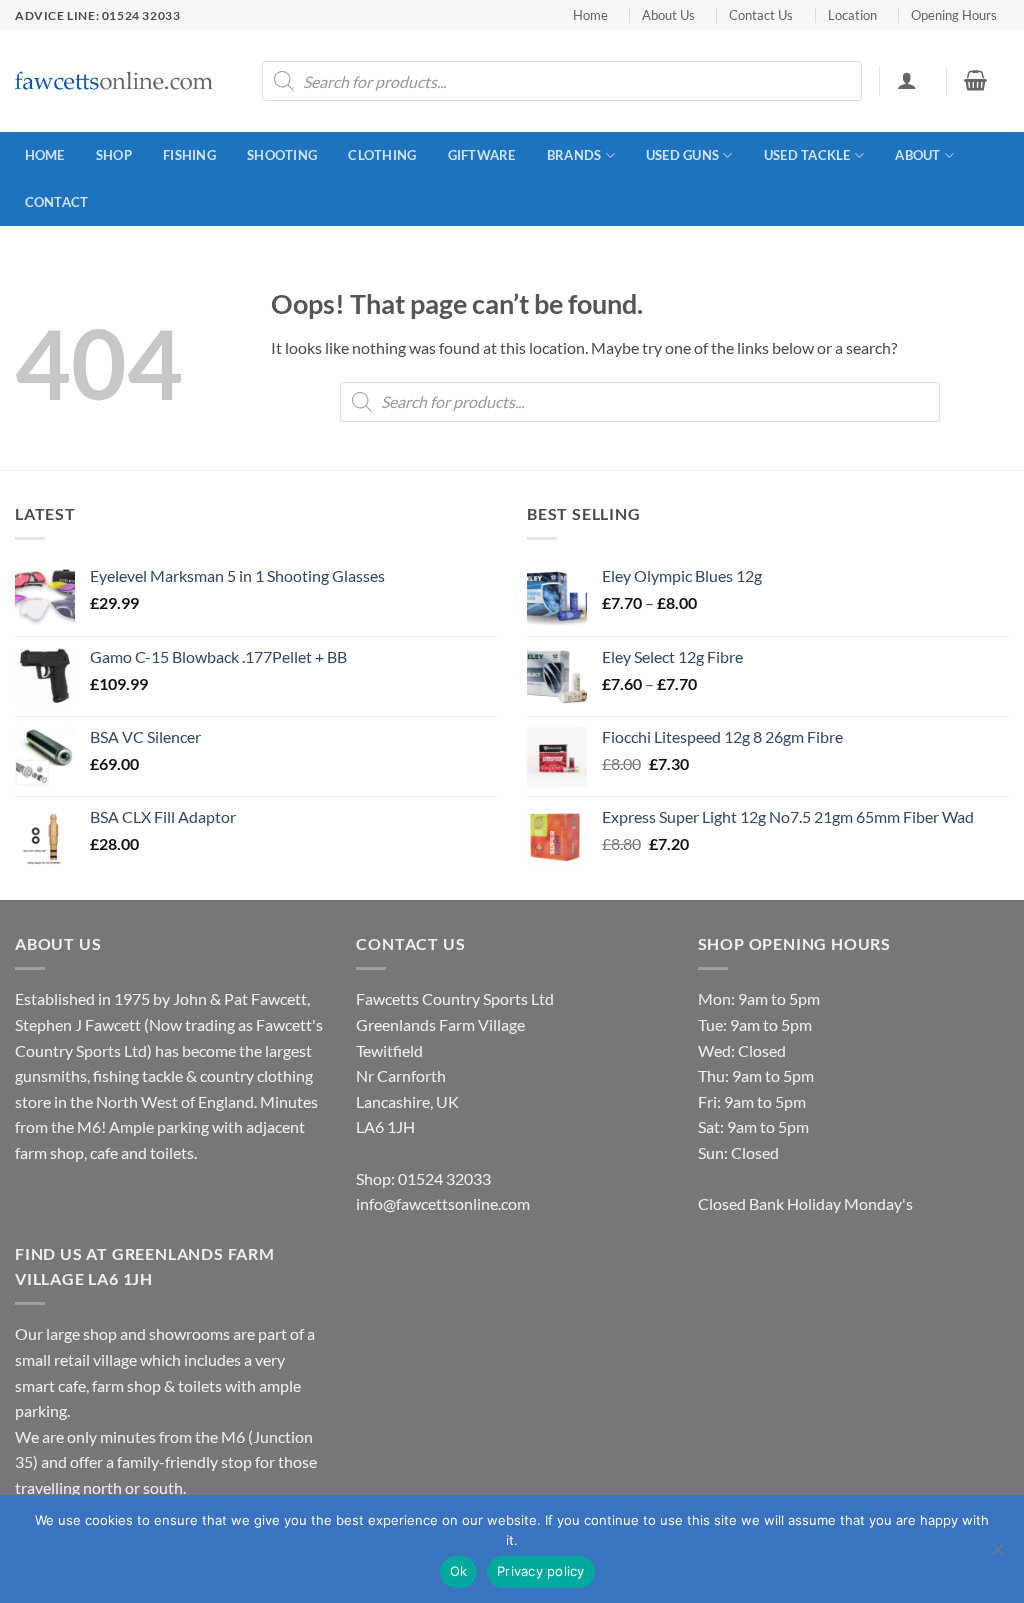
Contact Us (761, 15)
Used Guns (682, 155)
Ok (459, 1571)
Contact (57, 202)
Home (590, 15)
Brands (574, 155)
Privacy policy (541, 1571)
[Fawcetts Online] (115, 81)
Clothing (382, 155)
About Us (668, 15)
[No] (997, 1555)
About (917, 155)
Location (852, 15)
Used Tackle (807, 155)
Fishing (189, 155)
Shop (114, 155)
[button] (906, 80)
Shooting (282, 155)
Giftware (482, 155)
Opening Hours (954, 15)
